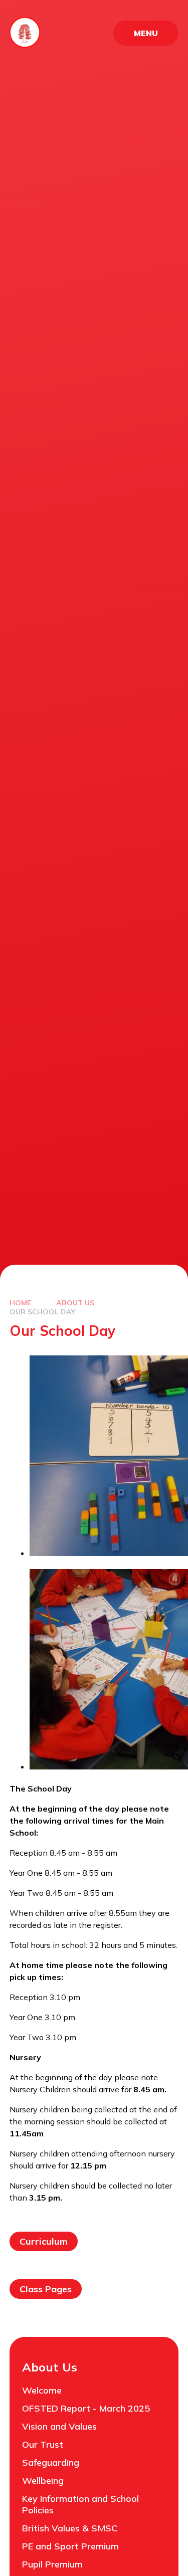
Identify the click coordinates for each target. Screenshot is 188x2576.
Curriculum (44, 2241)
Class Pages (46, 2289)
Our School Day (42, 1312)
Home (20, 1303)
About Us (75, 1303)
